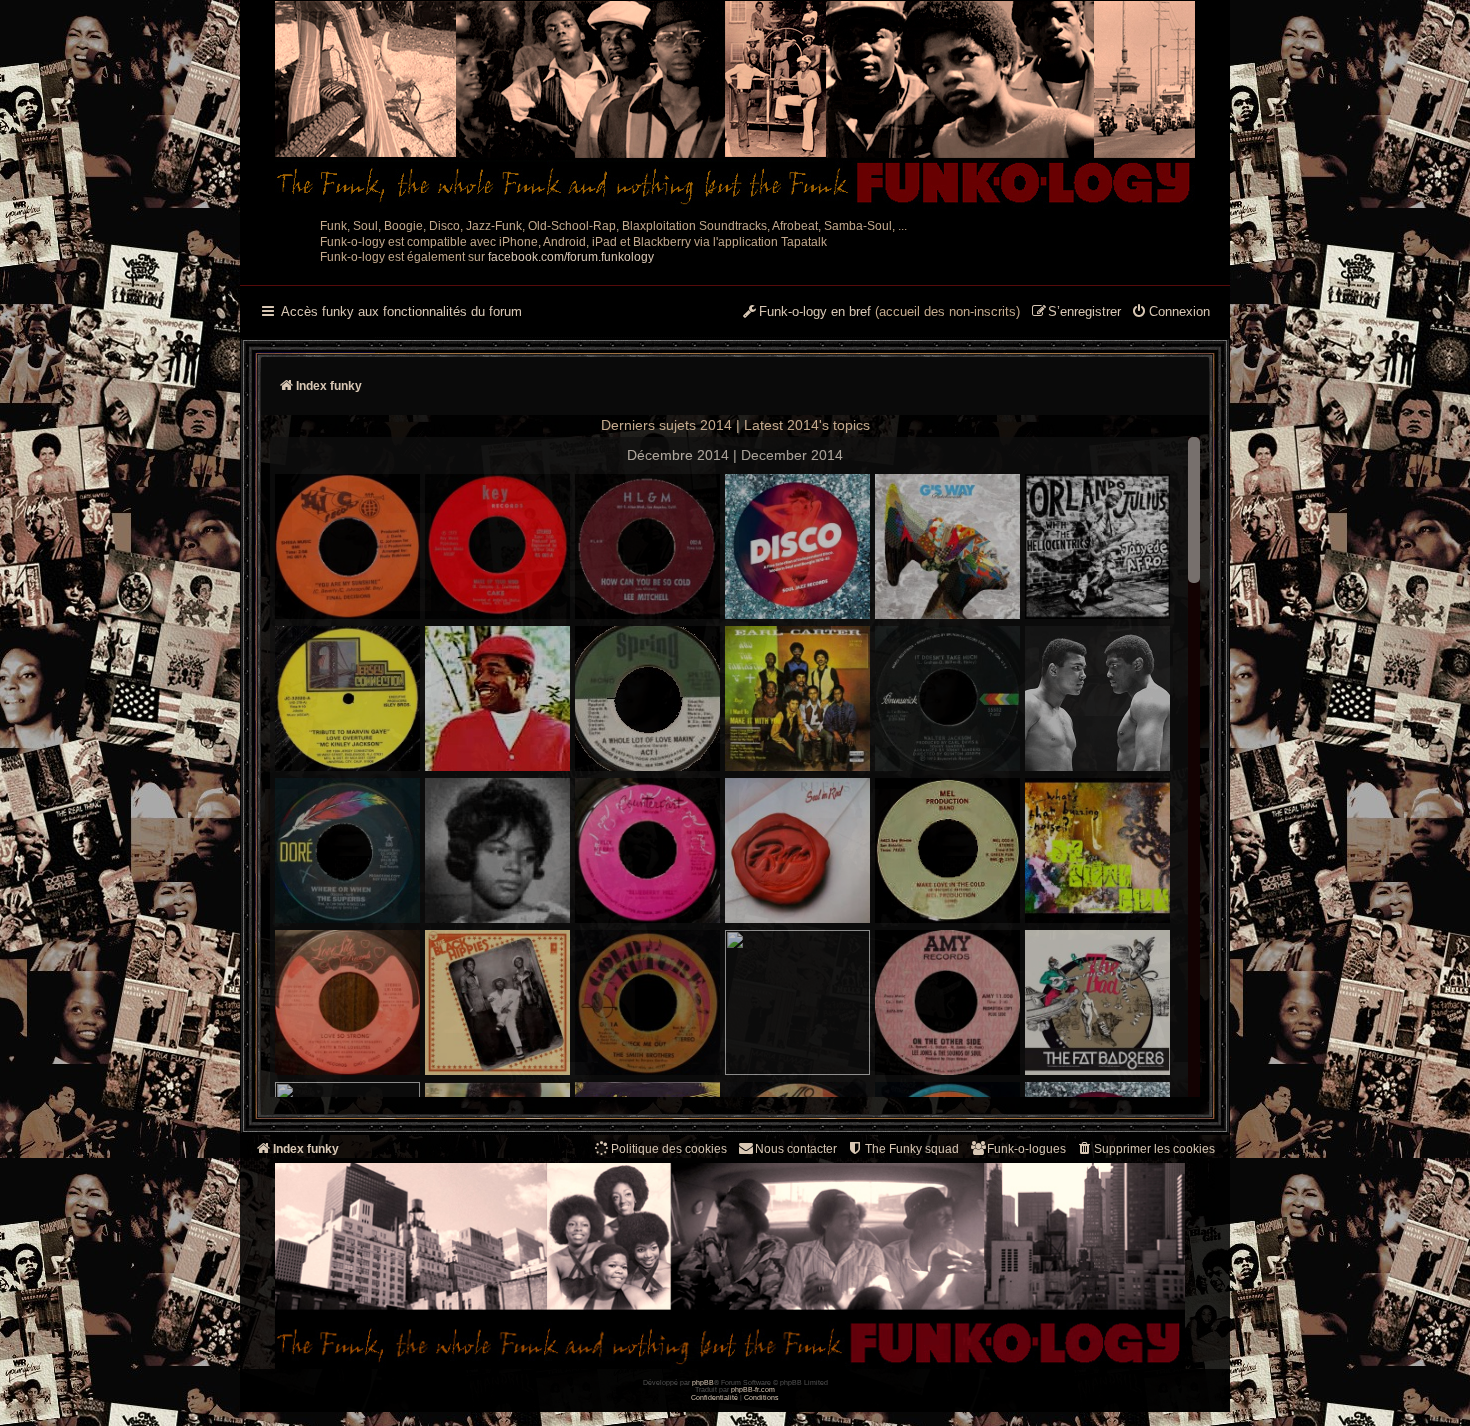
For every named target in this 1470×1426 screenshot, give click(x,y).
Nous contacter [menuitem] (796, 1149)
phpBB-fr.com (753, 1389)
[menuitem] (1170, 313)
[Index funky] (735, 105)
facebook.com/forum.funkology (571, 257)
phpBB (703, 1382)
